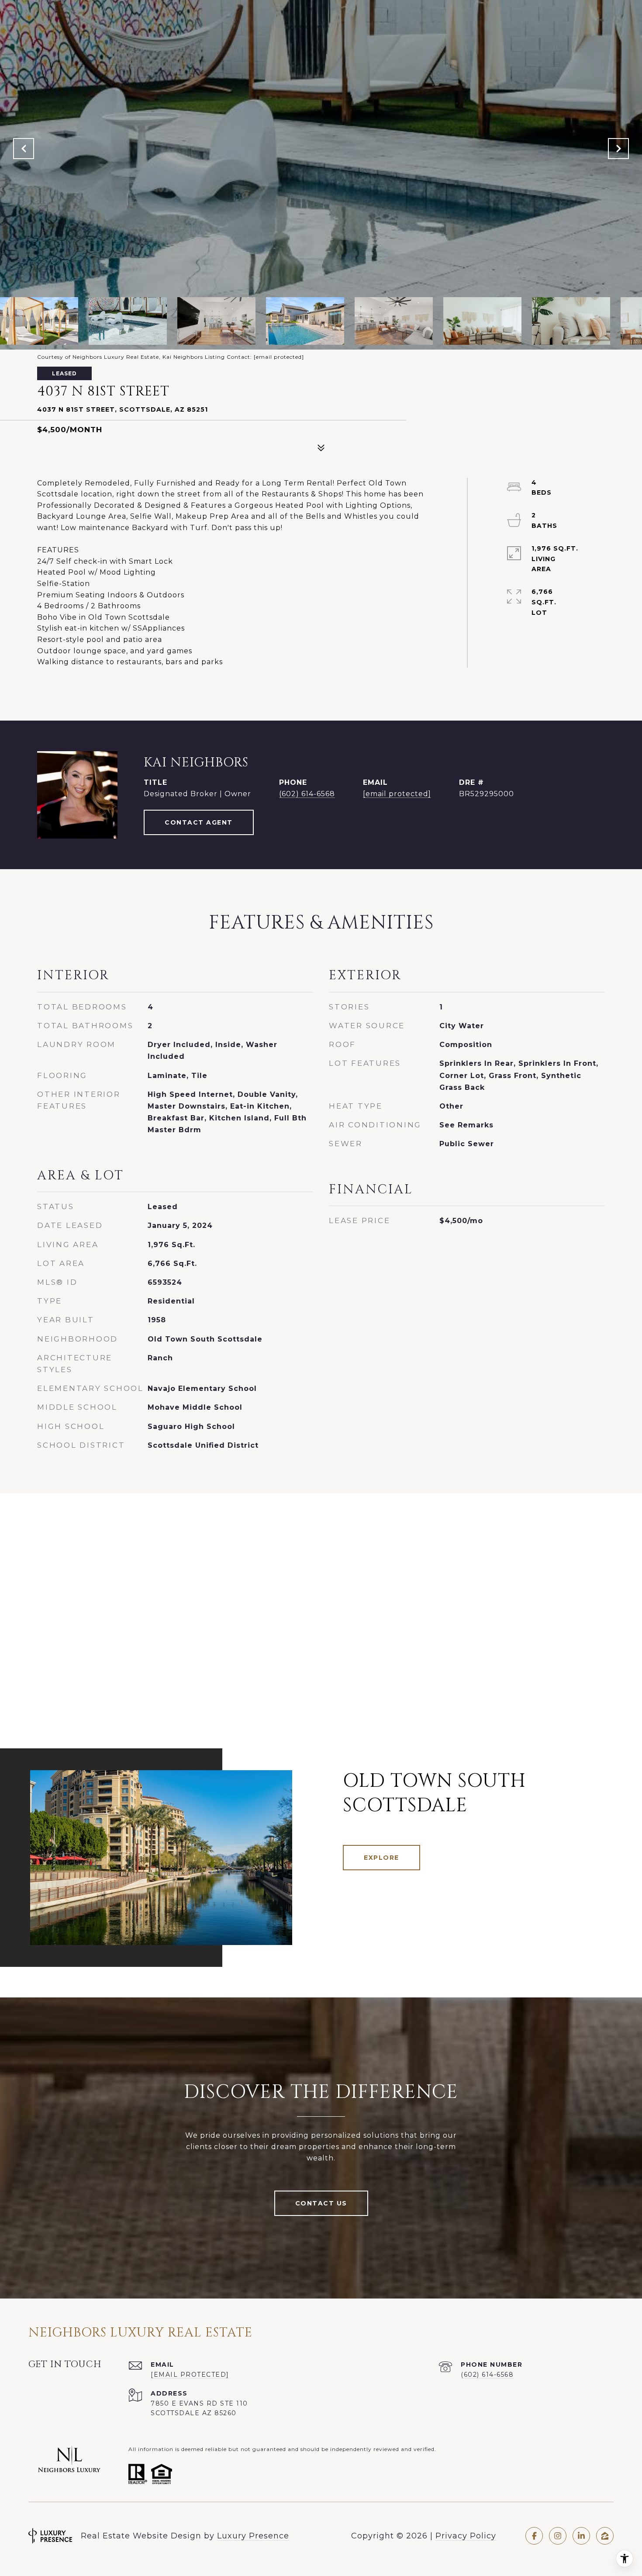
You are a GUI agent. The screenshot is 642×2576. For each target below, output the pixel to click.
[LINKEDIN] (581, 2536)
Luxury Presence (253, 2536)
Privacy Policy (466, 2536)
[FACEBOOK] (534, 2536)
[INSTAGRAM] (558, 2536)
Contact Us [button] (321, 2203)
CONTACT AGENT (199, 822)
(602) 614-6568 (307, 794)
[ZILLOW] (605, 2536)
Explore (381, 1858)
